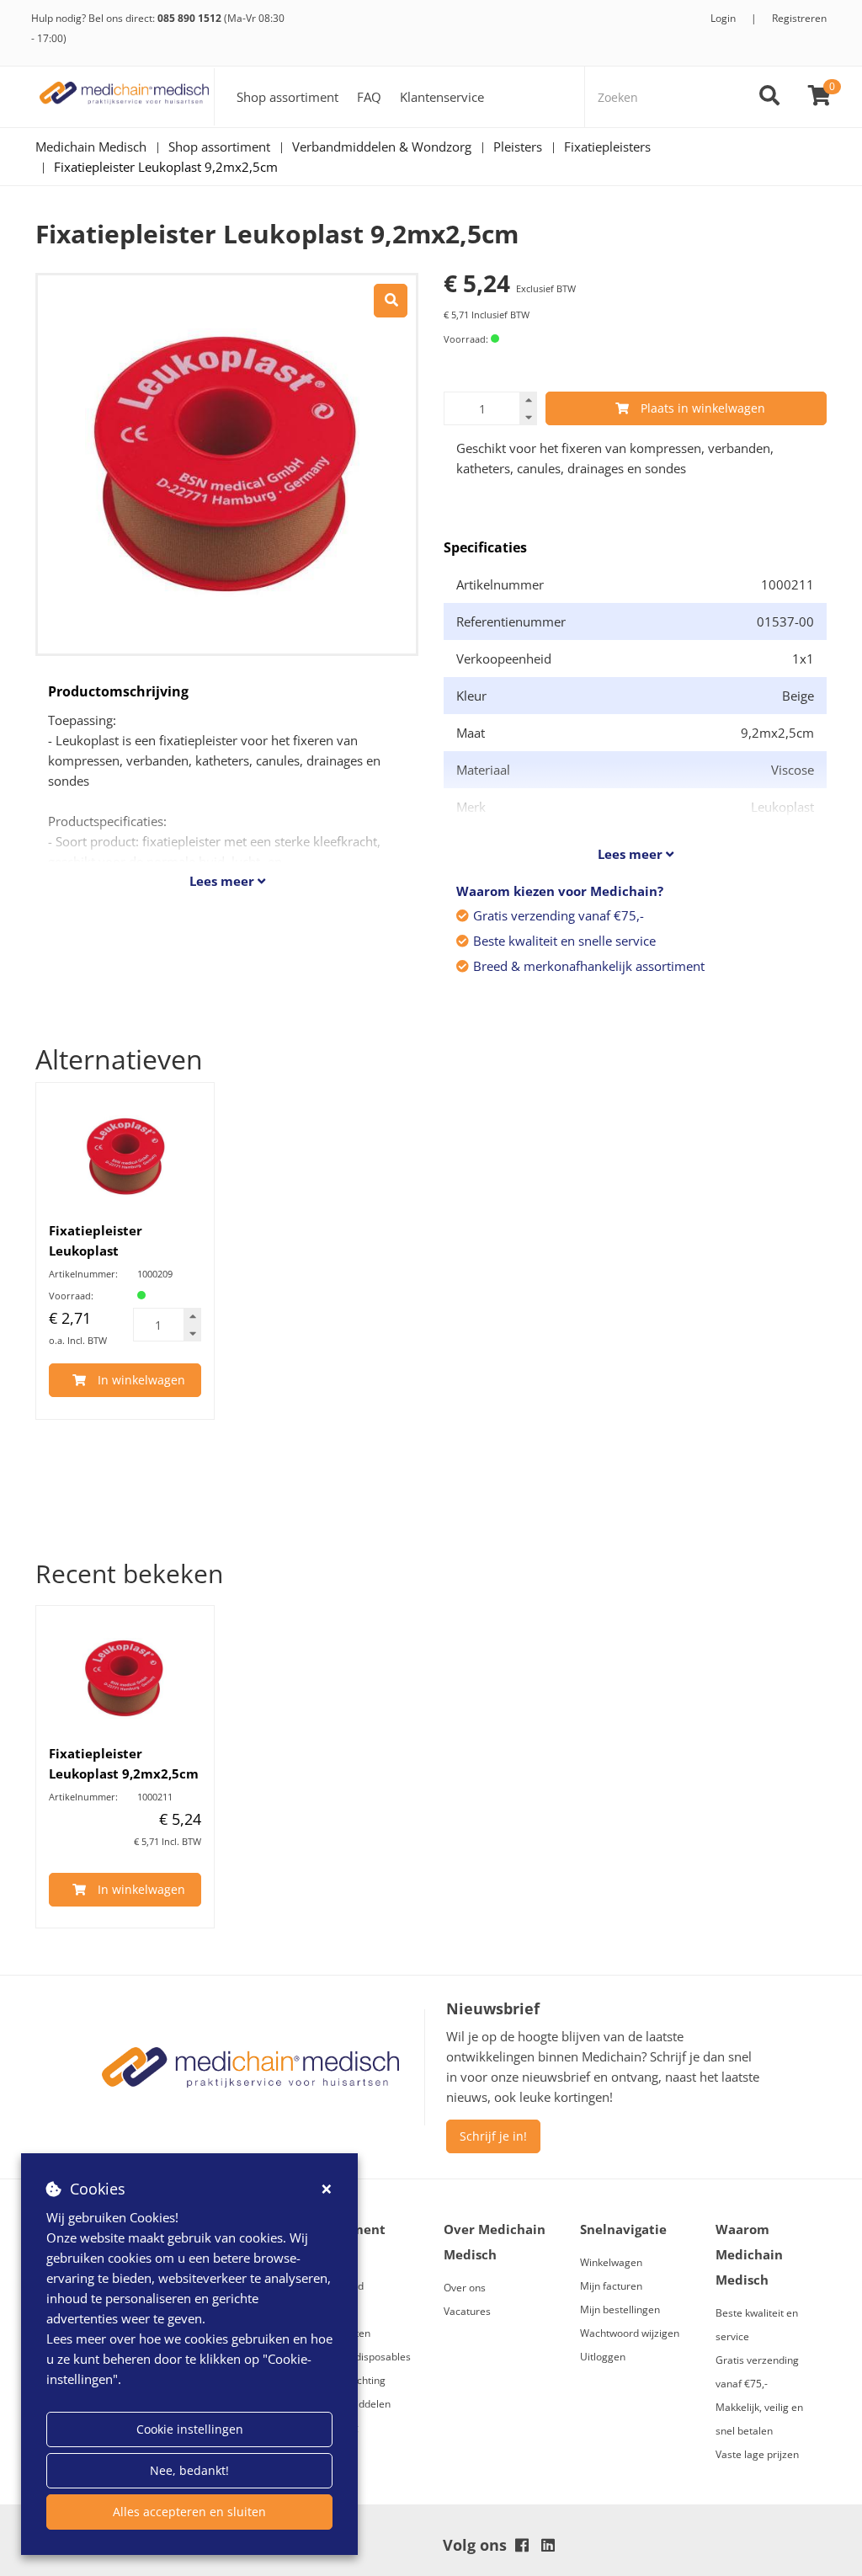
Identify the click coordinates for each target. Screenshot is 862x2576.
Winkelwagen (611, 2262)
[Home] (125, 97)
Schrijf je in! (493, 2136)
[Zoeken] (769, 97)
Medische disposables (359, 2357)
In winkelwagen (141, 1380)
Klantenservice (442, 97)
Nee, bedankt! (189, 2470)
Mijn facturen (611, 2286)
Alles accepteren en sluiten (189, 2512)
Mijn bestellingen (620, 2309)
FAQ (369, 97)
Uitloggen (603, 2357)
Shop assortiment (287, 97)
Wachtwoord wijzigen (630, 2333)
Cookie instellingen (190, 2429)
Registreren (799, 18)
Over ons (465, 2288)
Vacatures (467, 2311)
